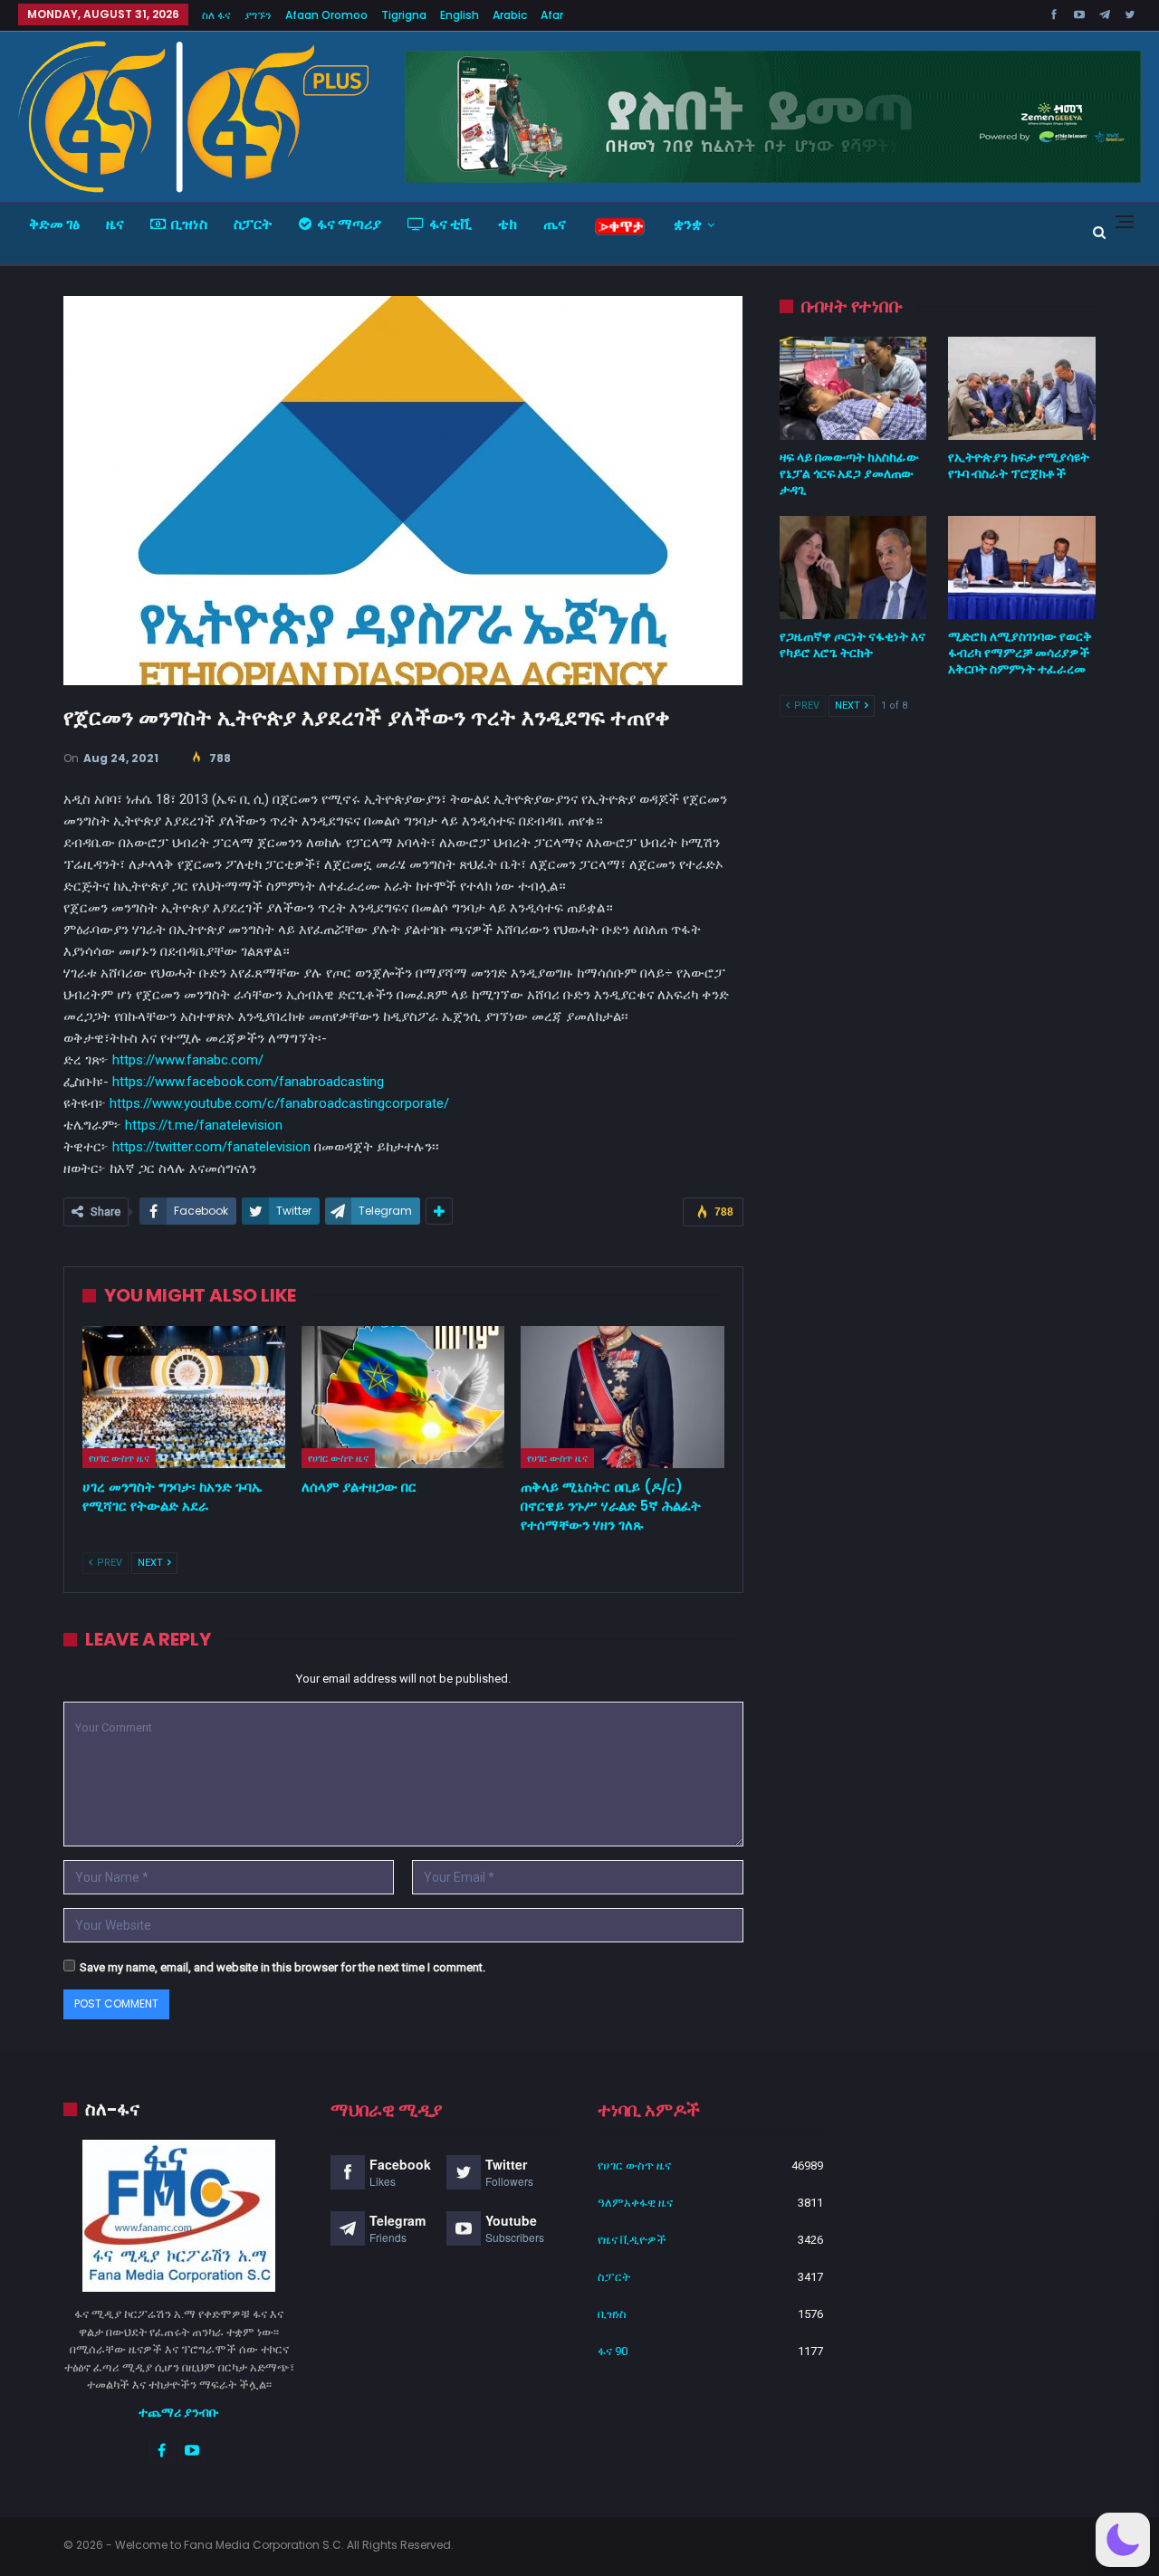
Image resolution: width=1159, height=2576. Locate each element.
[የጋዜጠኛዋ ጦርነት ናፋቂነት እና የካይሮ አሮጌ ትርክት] (853, 568)
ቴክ (508, 224)
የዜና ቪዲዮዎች (632, 2240)
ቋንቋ (688, 224)
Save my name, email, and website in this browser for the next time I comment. (283, 1967)
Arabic (510, 15)
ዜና (115, 224)
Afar (552, 15)
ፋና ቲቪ (450, 224)
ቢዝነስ (189, 224)
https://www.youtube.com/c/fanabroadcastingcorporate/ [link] (279, 1103)
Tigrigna (404, 15)
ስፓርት (253, 224)
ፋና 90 (613, 2351)
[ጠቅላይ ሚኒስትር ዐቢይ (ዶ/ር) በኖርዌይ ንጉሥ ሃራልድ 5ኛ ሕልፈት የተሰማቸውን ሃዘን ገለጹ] (622, 1397)
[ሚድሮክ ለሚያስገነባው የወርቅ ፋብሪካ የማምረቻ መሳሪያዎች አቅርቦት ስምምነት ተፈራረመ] (1022, 568)
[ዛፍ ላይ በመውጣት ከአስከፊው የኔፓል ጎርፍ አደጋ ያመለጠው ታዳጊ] (853, 388)
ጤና (555, 224)
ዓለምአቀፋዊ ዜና (635, 2203)
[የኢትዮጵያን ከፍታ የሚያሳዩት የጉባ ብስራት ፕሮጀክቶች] (1022, 388)
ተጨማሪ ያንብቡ (179, 2412)
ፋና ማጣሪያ (349, 224)
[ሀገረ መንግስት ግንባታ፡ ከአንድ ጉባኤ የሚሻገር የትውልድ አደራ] (184, 1397)
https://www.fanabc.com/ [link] (188, 1060)
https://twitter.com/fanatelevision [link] (211, 1147)
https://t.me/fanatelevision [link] (204, 1125)
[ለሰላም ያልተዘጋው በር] (403, 1397)
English (460, 15)
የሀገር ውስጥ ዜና (119, 1458)
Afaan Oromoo (326, 15)
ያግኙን (258, 15)
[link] (248, 1082)
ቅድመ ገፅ (54, 224)
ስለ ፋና (216, 15)
